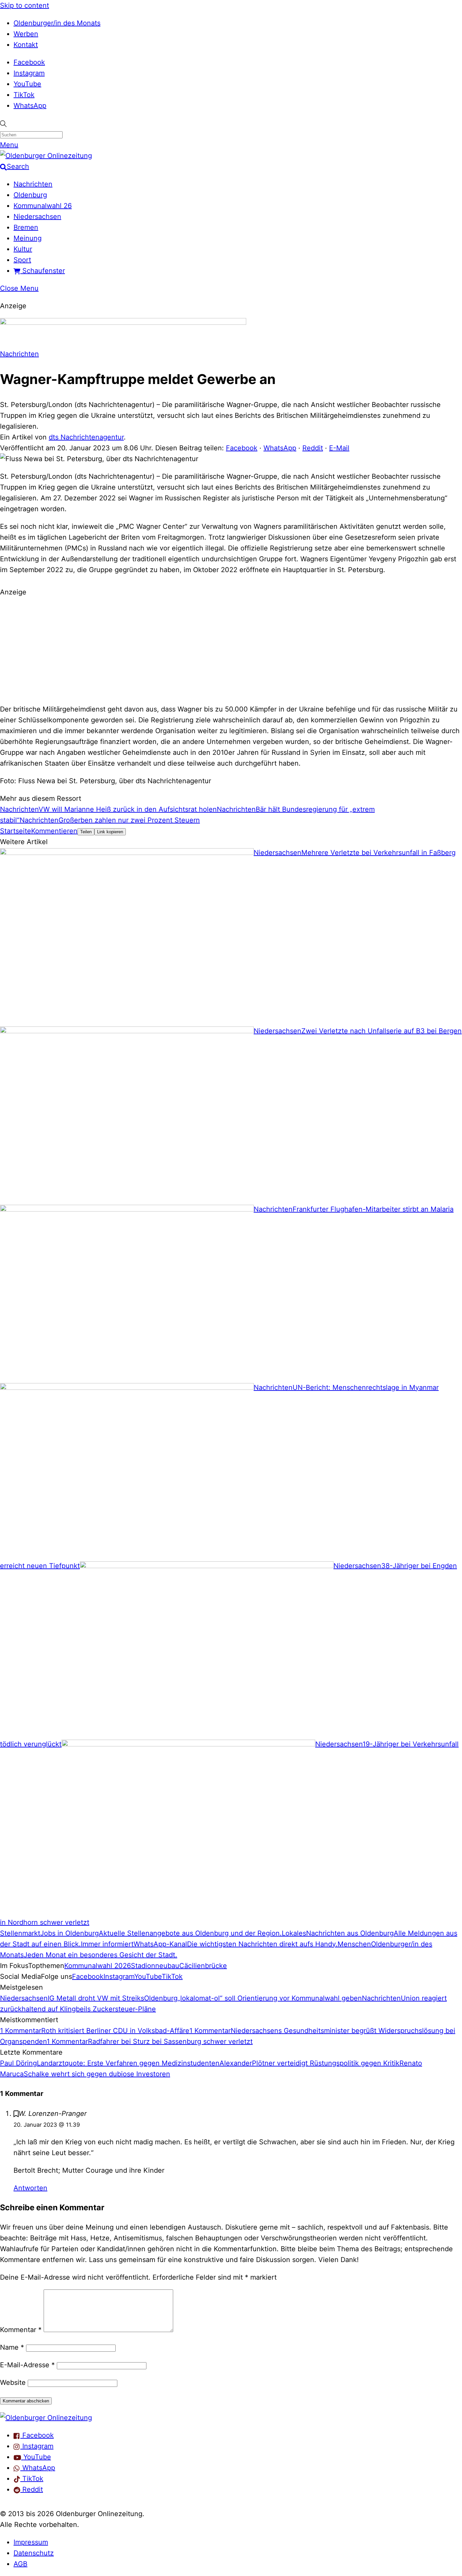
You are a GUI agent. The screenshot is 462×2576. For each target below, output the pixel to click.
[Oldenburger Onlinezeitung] (46, 2418)
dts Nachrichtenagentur (86, 437)
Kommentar (21, 2330)
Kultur (23, 249)
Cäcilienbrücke (203, 1966)
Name (12, 2347)
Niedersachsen (37, 217)
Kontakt (26, 45)
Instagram (29, 73)
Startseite (16, 831)
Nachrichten (33, 184)
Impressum (31, 2542)
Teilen (86, 832)
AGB (20, 2564)
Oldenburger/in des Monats (57, 23)
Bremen (26, 227)
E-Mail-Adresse (27, 2365)
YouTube (27, 84)
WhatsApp (30, 106)
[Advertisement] (231, 650)
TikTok (24, 95)
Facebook (29, 62)
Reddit (313, 448)
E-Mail (339, 448)
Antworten (30, 2188)
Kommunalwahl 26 (43, 206)
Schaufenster (43, 271)
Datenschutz (34, 2553)
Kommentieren (54, 831)
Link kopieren (110, 832)
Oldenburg (30, 195)
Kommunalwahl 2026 (98, 1966)
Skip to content (25, 5)
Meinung (28, 238)
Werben (26, 34)
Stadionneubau (155, 1966)
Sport (22, 260)
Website (13, 2382)
